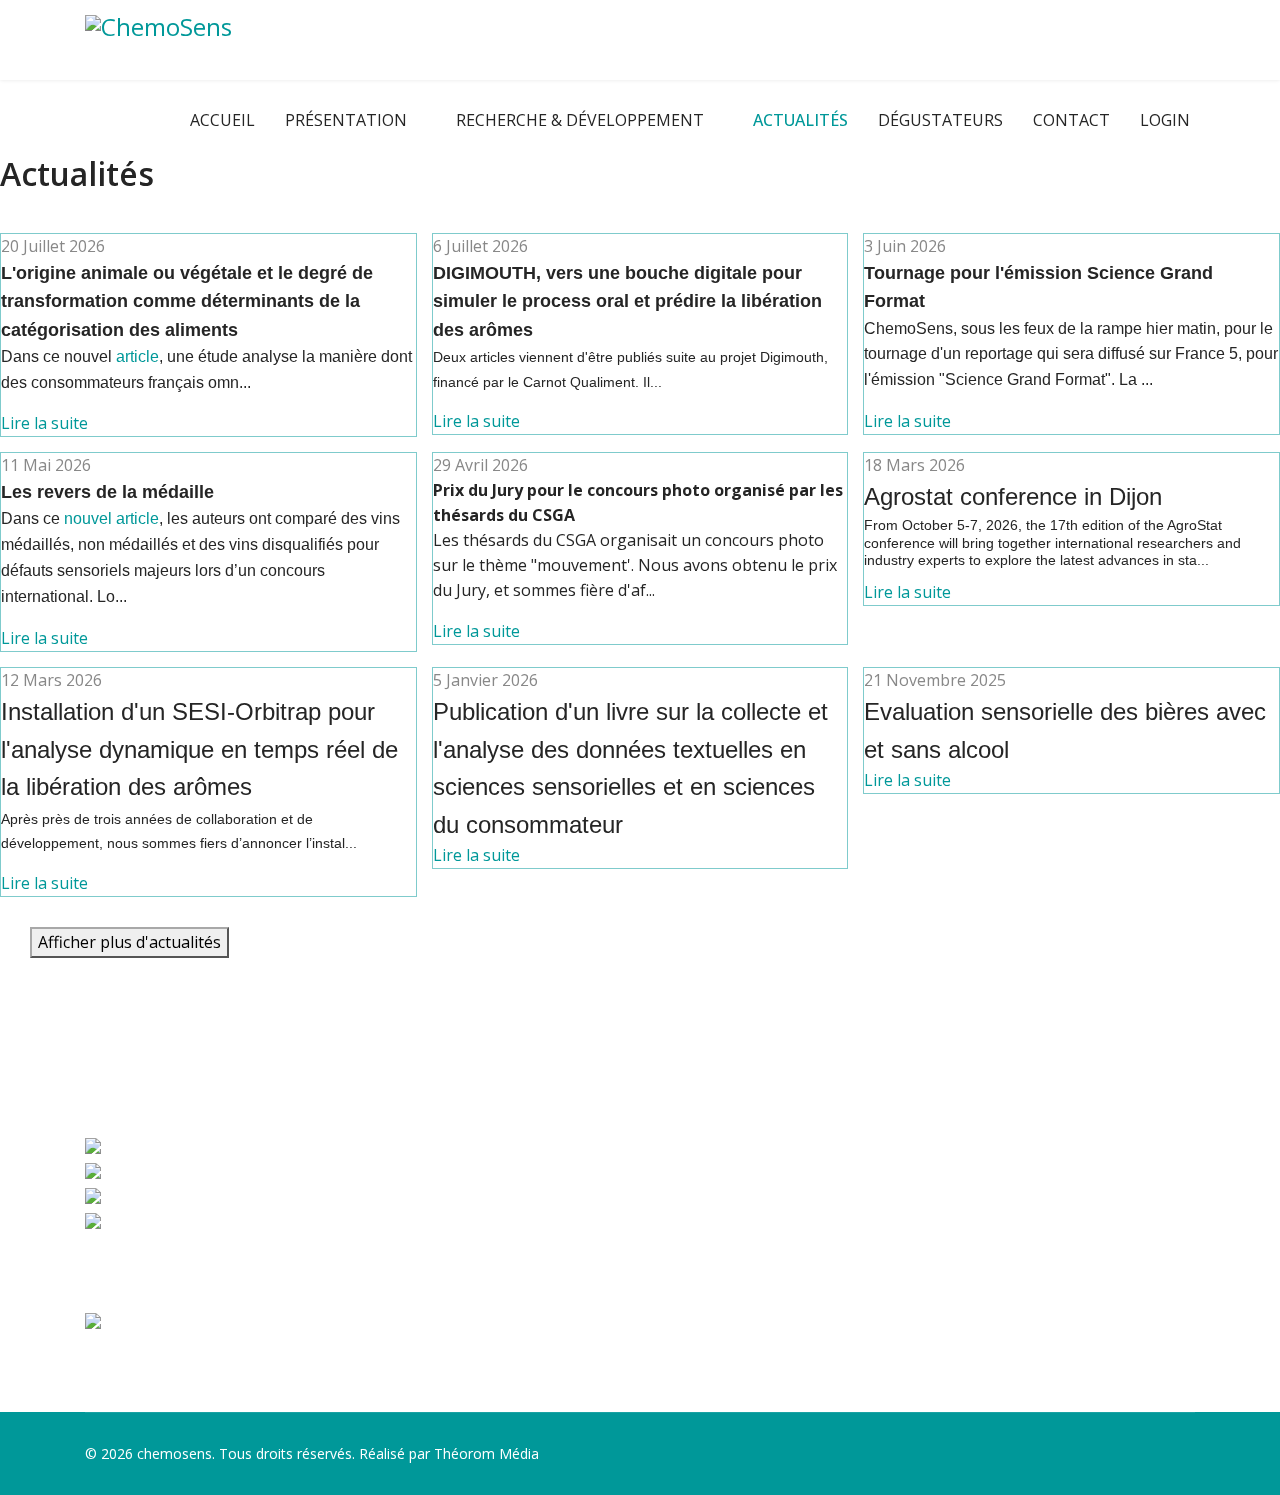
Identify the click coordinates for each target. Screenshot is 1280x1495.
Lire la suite (44, 423)
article (137, 356)
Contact (1071, 120)
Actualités (800, 120)
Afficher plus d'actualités (129, 942)
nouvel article (111, 518)
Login (1165, 120)
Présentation (346, 120)
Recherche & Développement (580, 120)
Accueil (222, 120)
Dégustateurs (940, 120)
